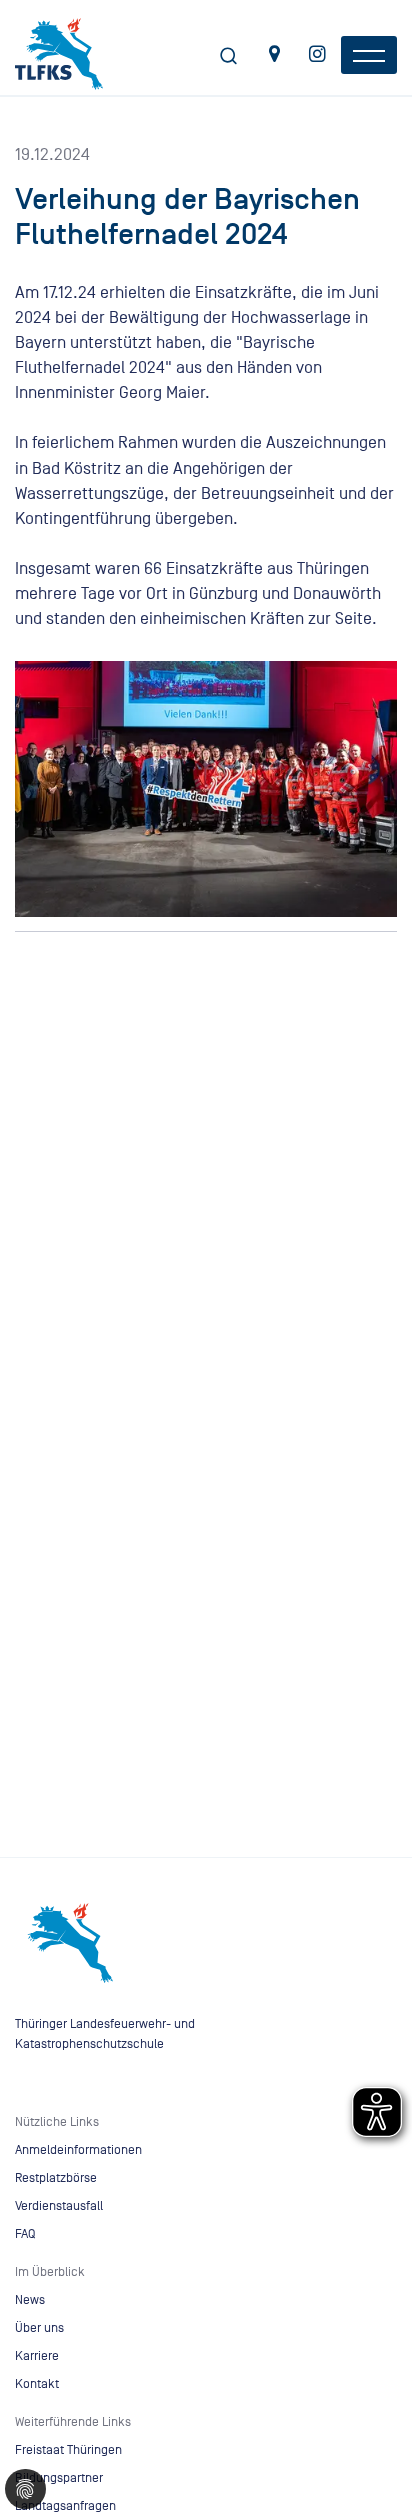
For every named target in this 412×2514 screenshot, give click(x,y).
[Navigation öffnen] (369, 55)
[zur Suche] (229, 59)
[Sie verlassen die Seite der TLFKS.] (274, 57)
